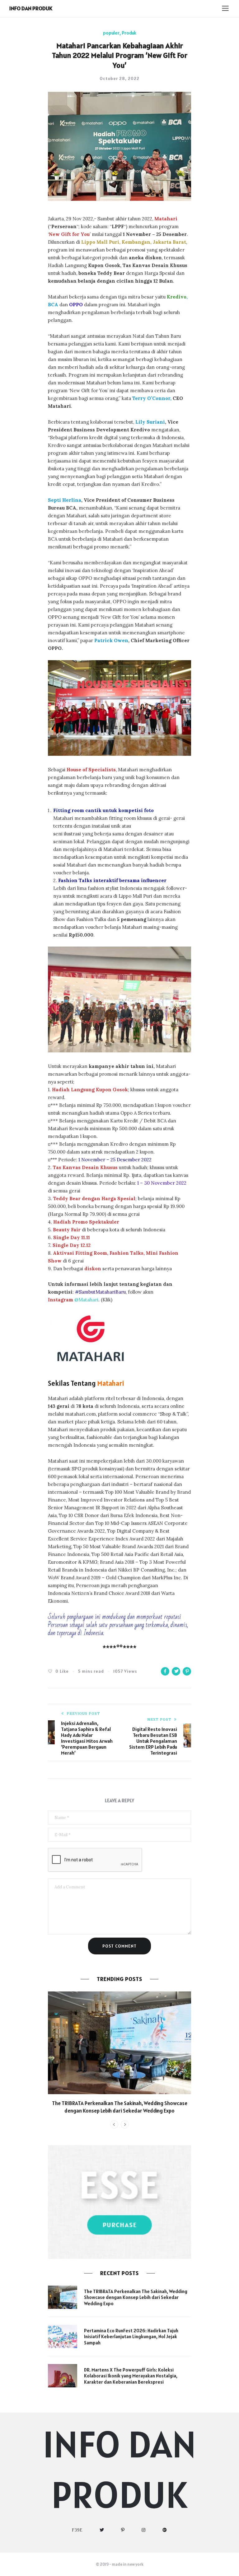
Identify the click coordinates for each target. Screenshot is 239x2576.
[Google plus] (165, 2530)
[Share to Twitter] (176, 1671)
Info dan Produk (31, 8)
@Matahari (73, 1300)
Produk (129, 33)
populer (111, 33)
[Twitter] (102, 2530)
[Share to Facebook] (165, 1671)
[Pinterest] (123, 2530)
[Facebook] (77, 2530)
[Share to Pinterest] (187, 1671)
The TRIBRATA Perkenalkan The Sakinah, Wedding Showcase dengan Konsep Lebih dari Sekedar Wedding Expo (120, 2107)
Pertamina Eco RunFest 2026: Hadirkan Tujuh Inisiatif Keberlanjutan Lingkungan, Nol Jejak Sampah (131, 2337)
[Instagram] (144, 2530)
